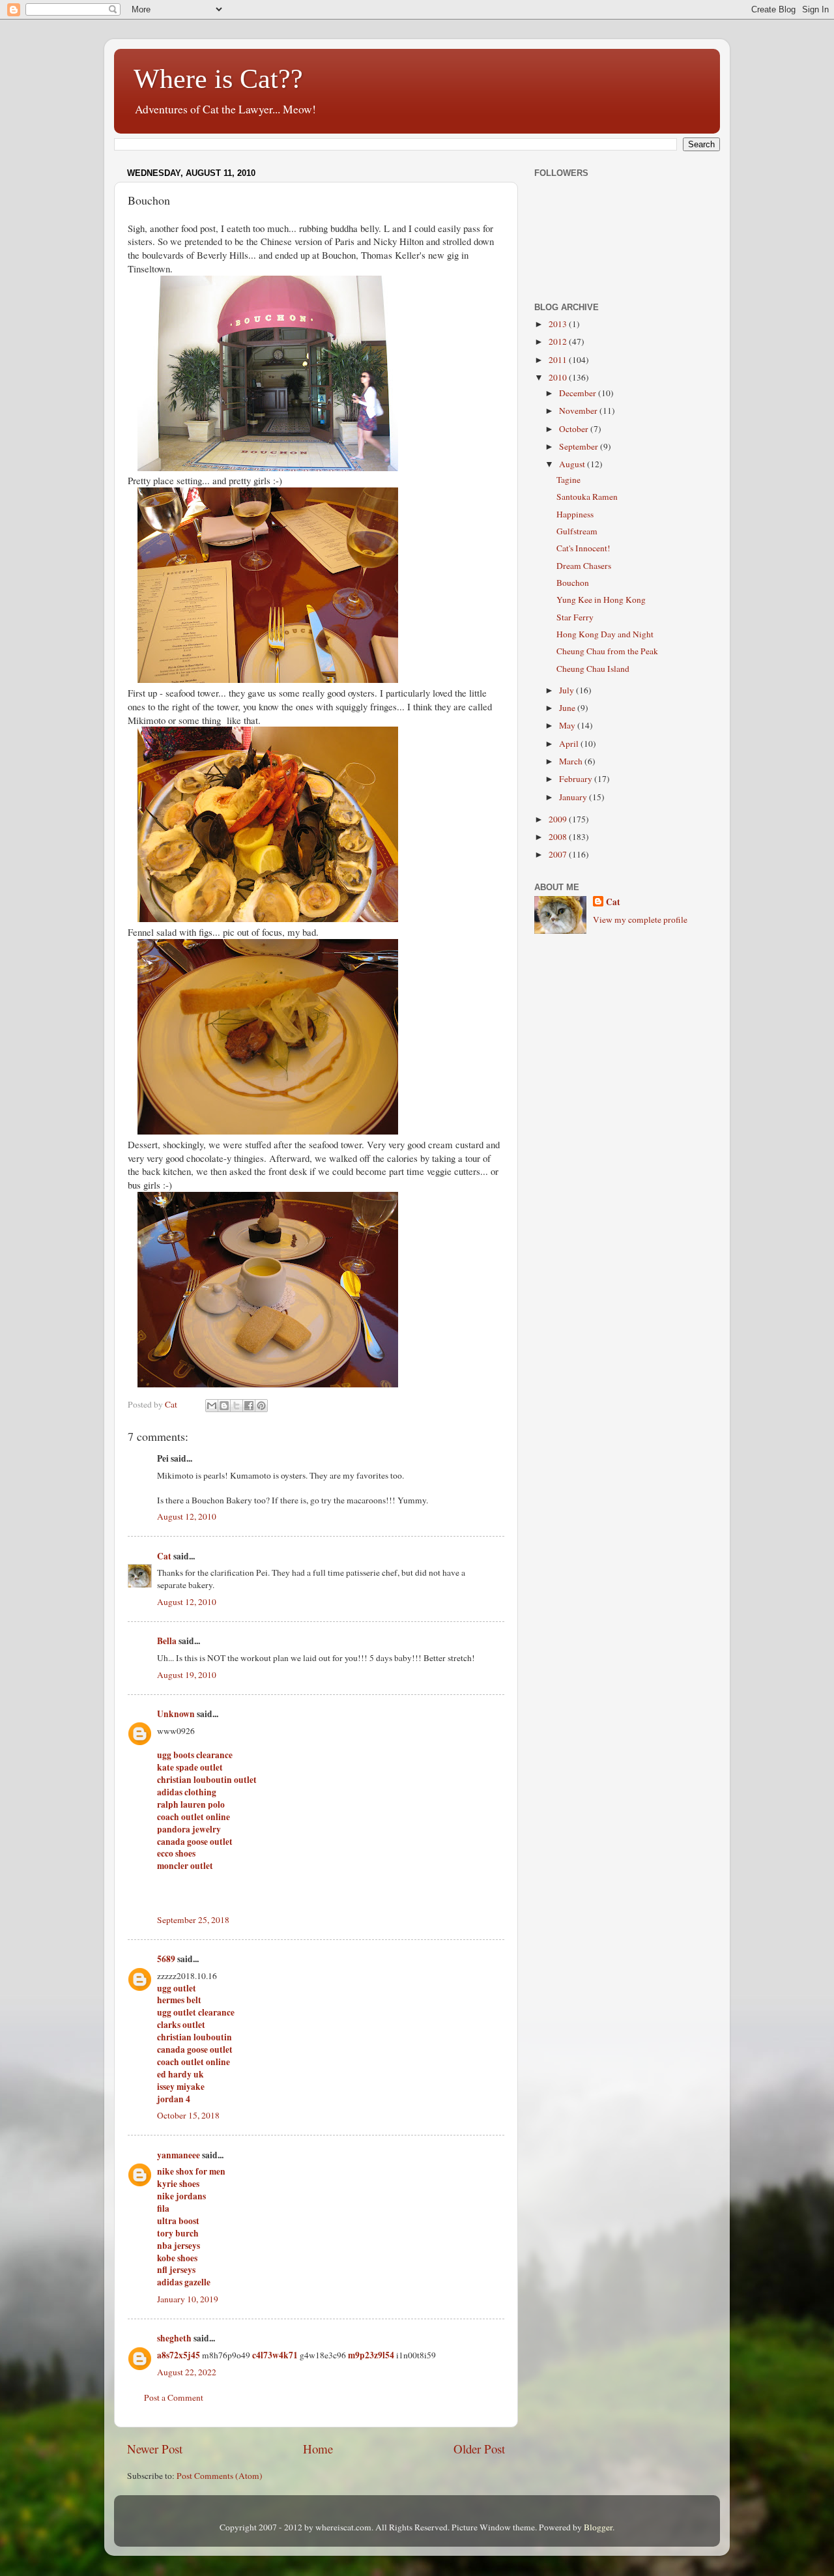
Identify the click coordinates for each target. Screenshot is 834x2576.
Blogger (598, 2527)
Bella (167, 1641)
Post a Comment (174, 2397)
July (568, 690)
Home (318, 2449)
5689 (166, 1959)
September (580, 446)
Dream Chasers (584, 566)
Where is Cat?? (218, 79)
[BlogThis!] (224, 1406)
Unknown (176, 1714)
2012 (559, 341)
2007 (559, 854)
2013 (559, 324)
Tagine (568, 480)
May (568, 725)
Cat (164, 1556)
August (573, 464)
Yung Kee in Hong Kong (601, 600)
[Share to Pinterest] (261, 1406)
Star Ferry (575, 617)
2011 (559, 360)
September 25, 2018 (193, 1920)
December (579, 393)
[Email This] (212, 1406)
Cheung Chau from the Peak (607, 651)
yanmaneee (179, 2155)
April (570, 744)
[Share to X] (237, 1406)
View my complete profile (640, 919)
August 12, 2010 (187, 1516)
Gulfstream (577, 531)
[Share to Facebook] (249, 1406)
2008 (559, 837)
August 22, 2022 (187, 2372)
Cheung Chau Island (593, 669)
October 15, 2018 (188, 2115)
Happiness (575, 514)
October (575, 429)
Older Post (479, 2449)
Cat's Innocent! (583, 548)
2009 (559, 819)
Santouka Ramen (587, 497)
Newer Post (155, 2449)
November (579, 411)
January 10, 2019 (188, 2299)
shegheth (174, 2338)
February (577, 779)
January (574, 797)
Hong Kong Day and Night (605, 634)
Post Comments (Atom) (220, 2476)
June (568, 708)
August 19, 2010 (187, 1675)
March (572, 761)
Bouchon (573, 583)
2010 (559, 377)
